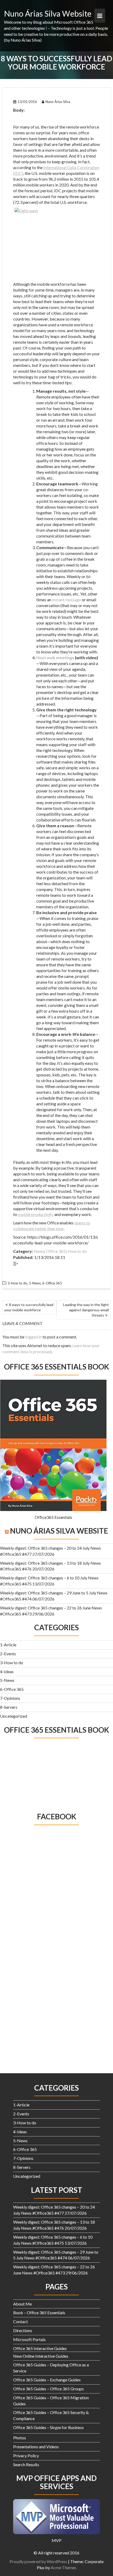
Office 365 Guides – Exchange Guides (47, 2380)
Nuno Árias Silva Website (48, 13)
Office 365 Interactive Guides (40, 2348)
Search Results (26, 2464)
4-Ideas (7, 1671)
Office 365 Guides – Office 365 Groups (48, 2389)
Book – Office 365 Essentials (39, 2313)
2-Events (8, 1654)
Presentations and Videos (36, 2447)
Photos (20, 2438)
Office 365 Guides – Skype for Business (48, 2427)
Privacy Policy (26, 2456)
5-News (7, 1680)
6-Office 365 (12, 1689)
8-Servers (9, 1707)
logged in (34, 1337)
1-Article (8, 1645)
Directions (23, 2330)
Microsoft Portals (29, 2339)
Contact (20, 2321)
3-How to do (12, 1663)
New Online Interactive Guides (41, 2356)
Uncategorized (14, 1716)
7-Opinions (10, 1698)
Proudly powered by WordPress (38, 2561)
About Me (22, 2304)
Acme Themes (64, 2567)
